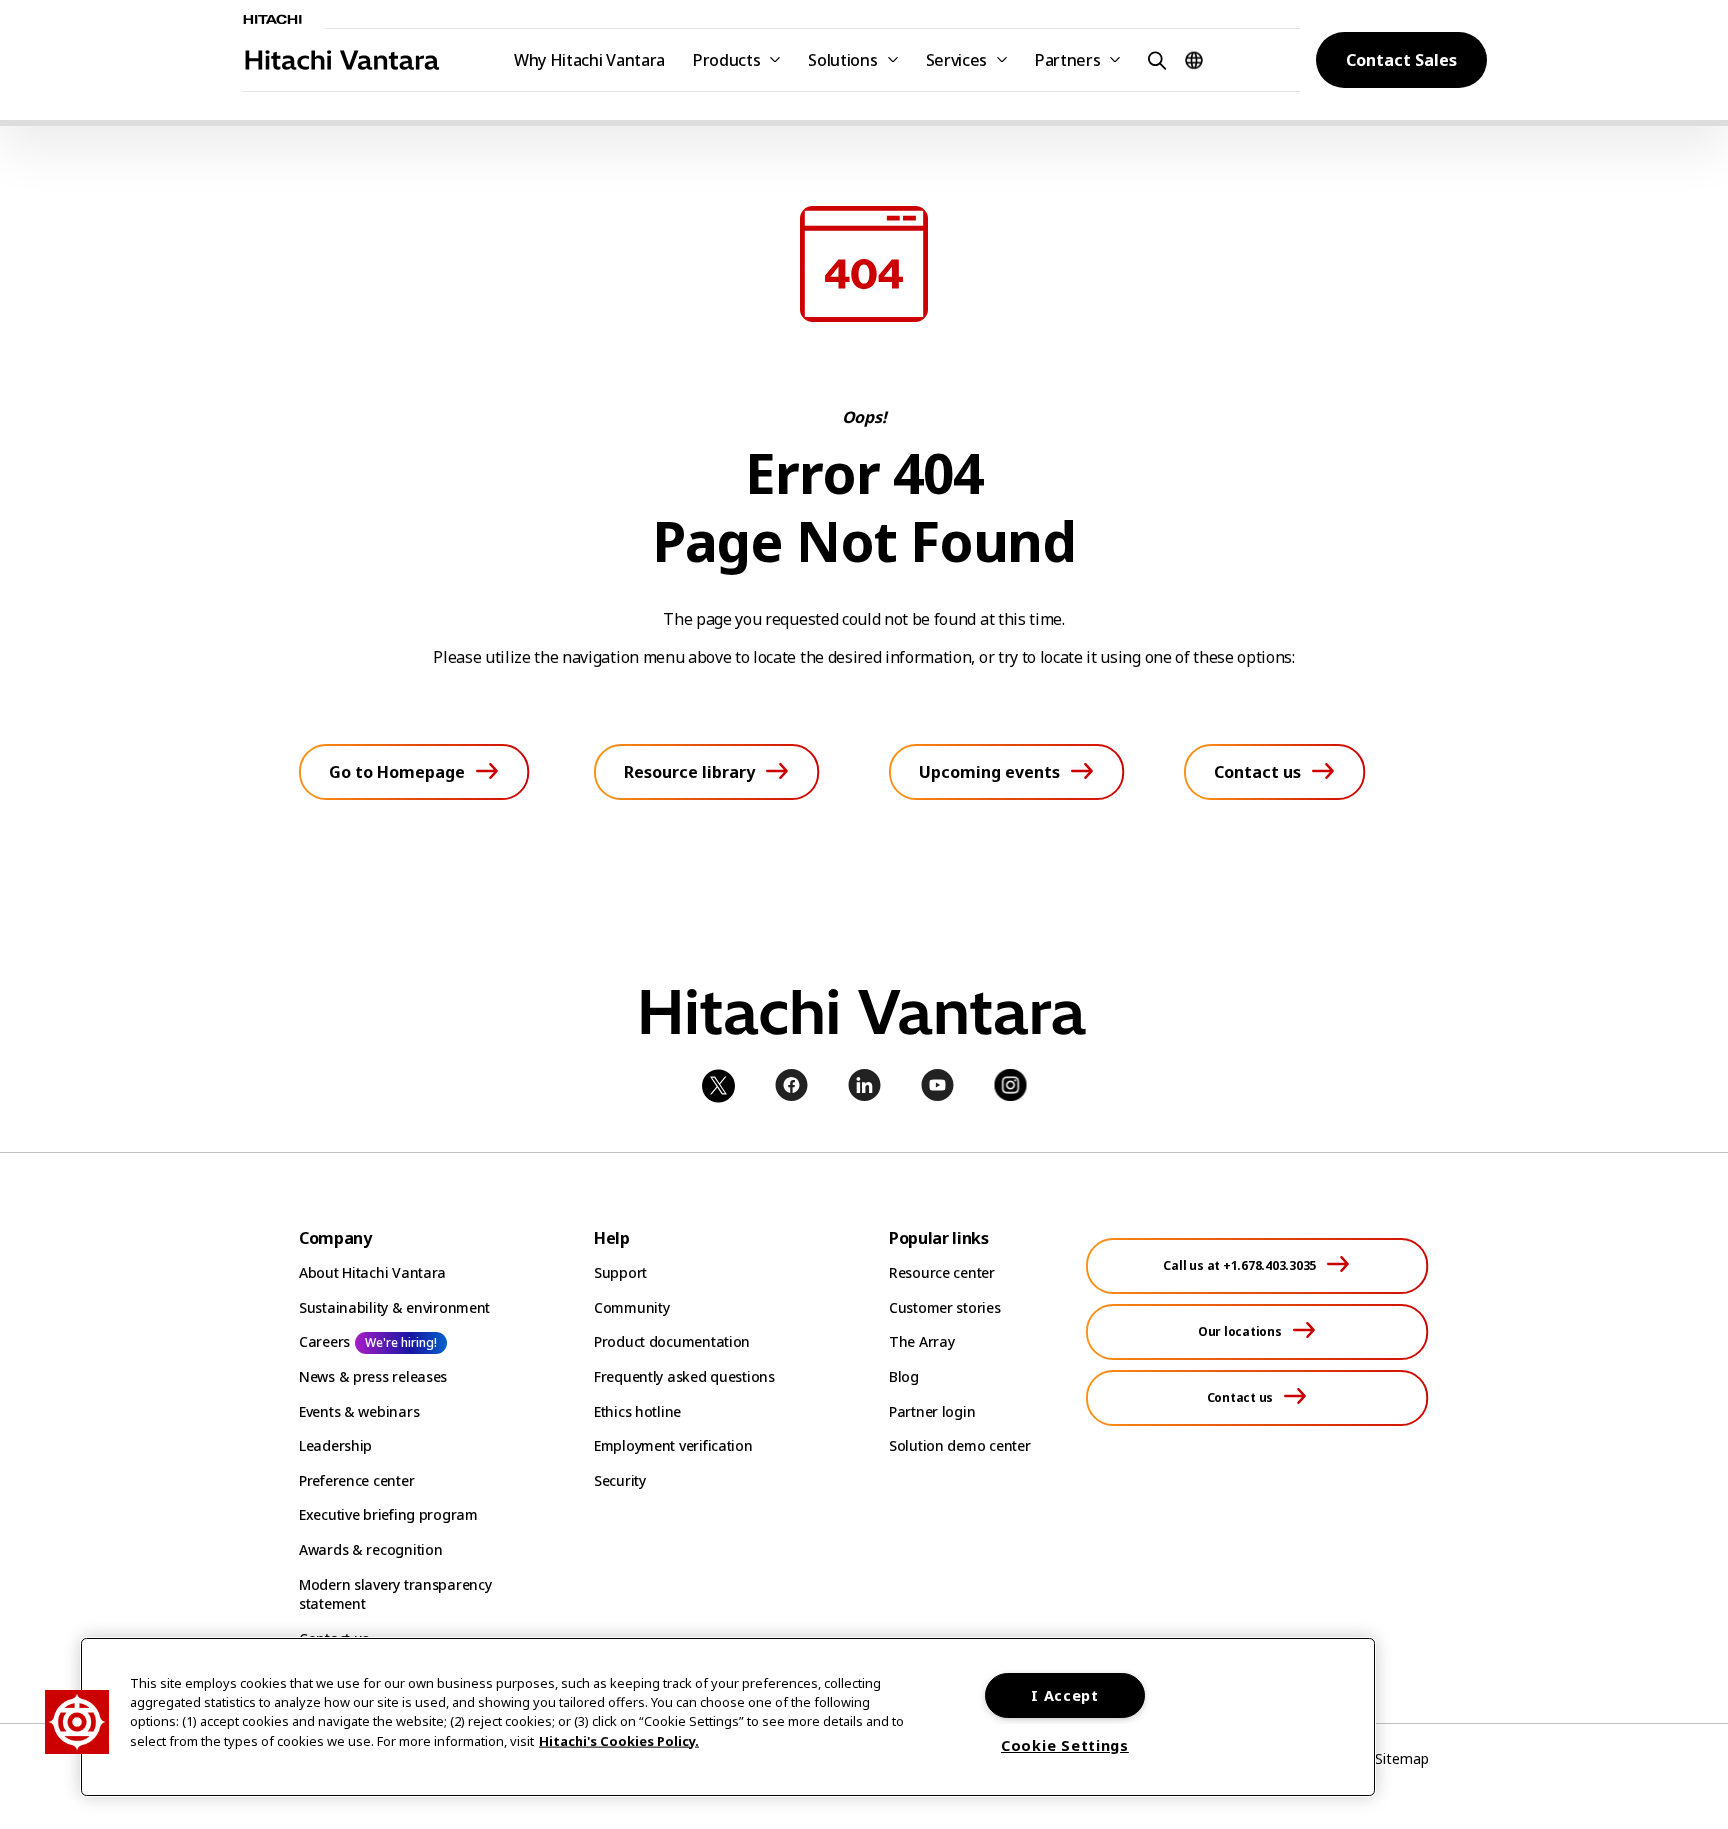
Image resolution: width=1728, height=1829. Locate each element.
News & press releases (373, 1376)
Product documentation (672, 1341)
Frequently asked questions (684, 1376)
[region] (728, 1717)
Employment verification (673, 1445)
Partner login (932, 1411)
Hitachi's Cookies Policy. (619, 1740)
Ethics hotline (637, 1411)
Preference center (356, 1480)
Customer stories (945, 1307)
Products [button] (726, 60)
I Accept (1065, 1695)
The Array (921, 1341)
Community (631, 1307)
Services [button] (956, 60)
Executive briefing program (388, 1514)
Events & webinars (359, 1411)
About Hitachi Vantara (372, 1272)
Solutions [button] (842, 60)
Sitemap (1402, 1758)
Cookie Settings (1065, 1745)
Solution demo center (959, 1445)
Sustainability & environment (394, 1307)
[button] (1154, 59)
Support (620, 1272)
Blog (904, 1376)
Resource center (942, 1272)
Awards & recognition (370, 1549)
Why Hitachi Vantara (589, 60)
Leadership (335, 1445)
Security (620, 1480)
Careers (324, 1341)
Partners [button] (1067, 60)
